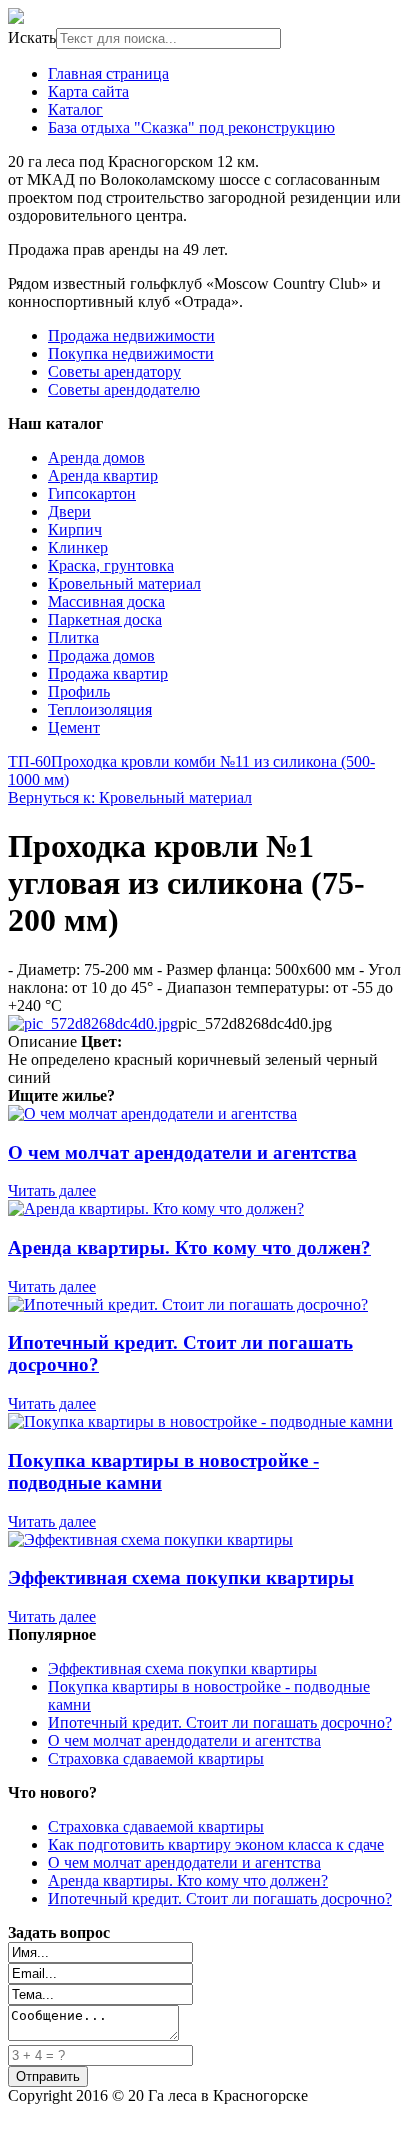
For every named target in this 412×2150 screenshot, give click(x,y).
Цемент (74, 727)
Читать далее (52, 1190)
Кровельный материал (124, 583)
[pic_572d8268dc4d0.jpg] (93, 1023)
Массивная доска (106, 601)
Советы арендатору (114, 371)
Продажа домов (101, 655)
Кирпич (75, 529)
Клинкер (78, 547)
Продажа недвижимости (131, 335)
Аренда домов (96, 457)
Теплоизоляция (100, 709)
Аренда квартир (103, 475)
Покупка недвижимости (131, 353)
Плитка (73, 637)
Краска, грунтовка (111, 565)
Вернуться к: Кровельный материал (130, 797)
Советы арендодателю (124, 389)
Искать (32, 37)
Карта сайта (88, 91)
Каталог (75, 109)
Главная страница (108, 73)
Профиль (79, 691)
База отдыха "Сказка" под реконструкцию (191, 127)
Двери (69, 511)
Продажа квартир (108, 673)
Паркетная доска (105, 619)
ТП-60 (29, 761)
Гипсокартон (92, 493)
